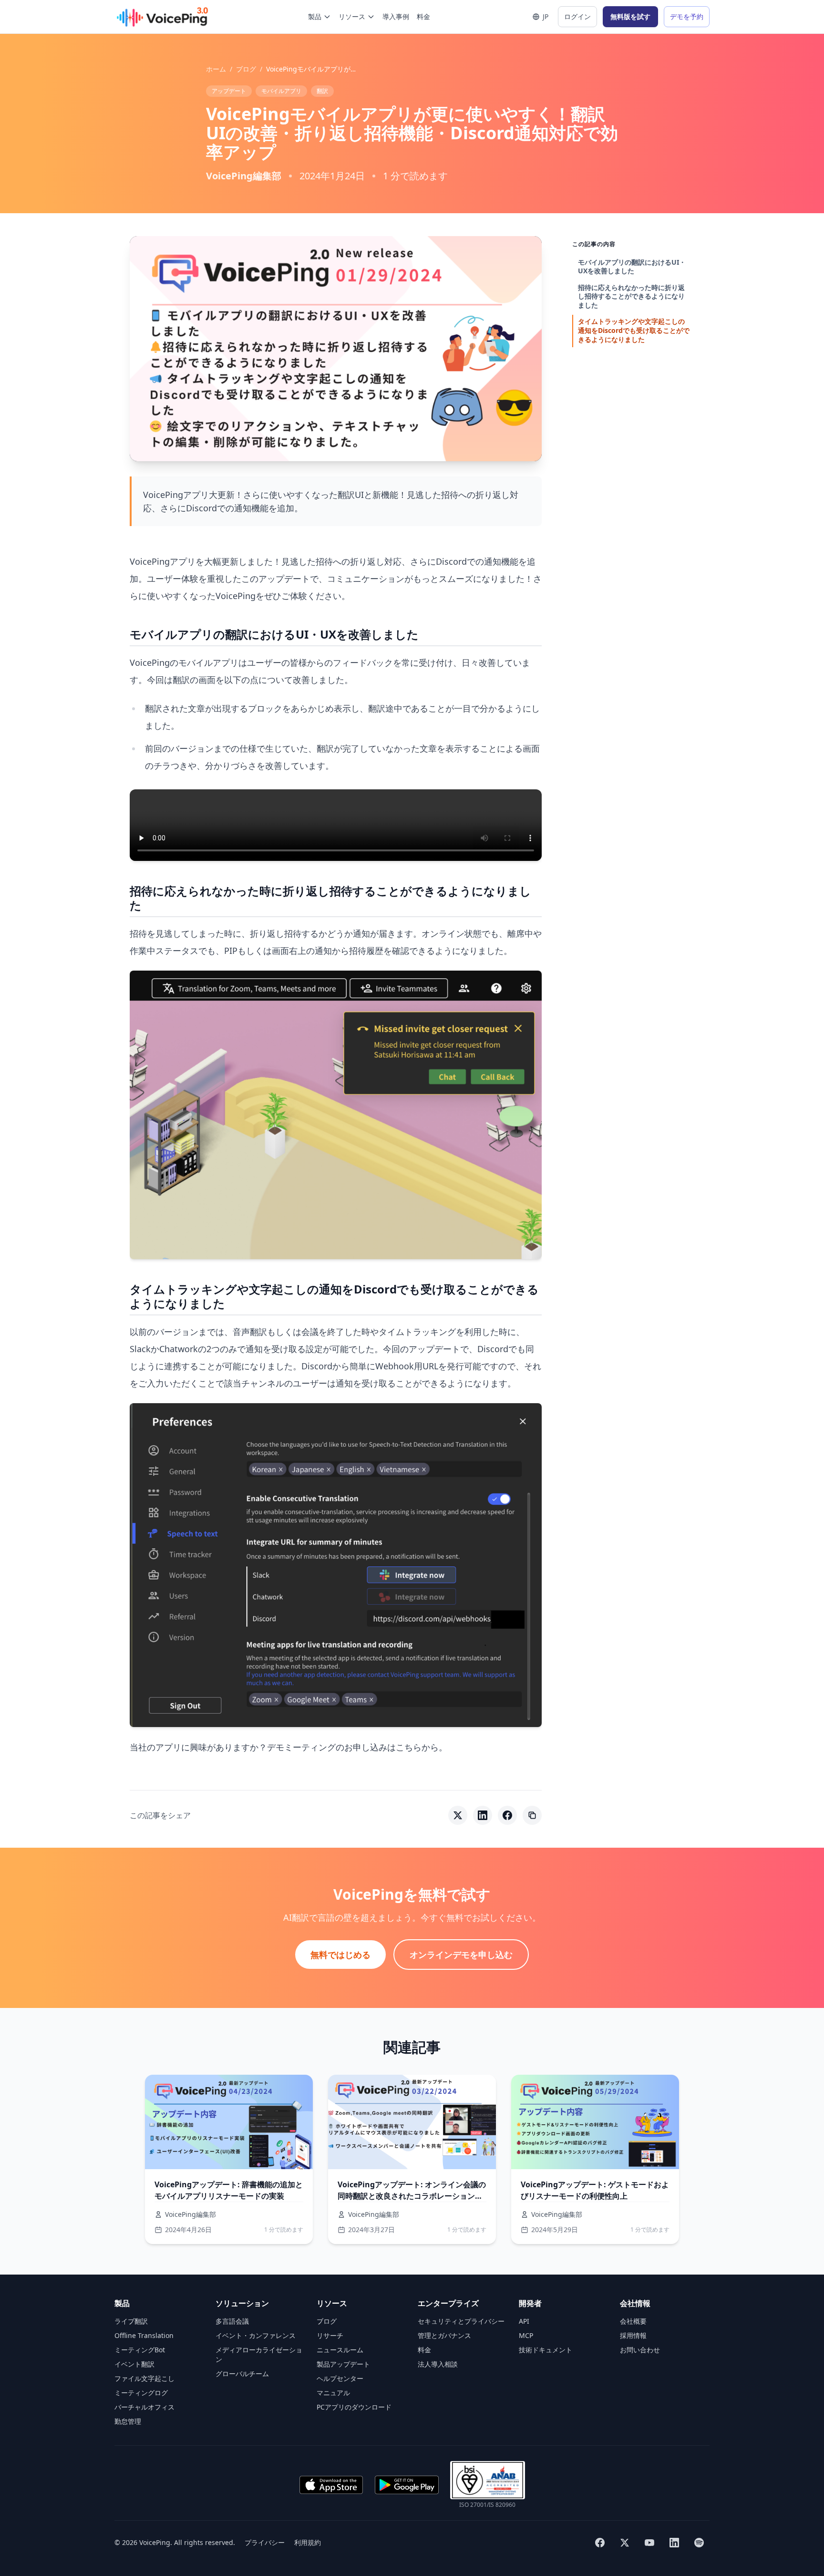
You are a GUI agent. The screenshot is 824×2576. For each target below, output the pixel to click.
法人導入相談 (438, 2364)
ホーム (216, 69)
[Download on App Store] (331, 2485)
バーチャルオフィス (144, 2407)
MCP (526, 2335)
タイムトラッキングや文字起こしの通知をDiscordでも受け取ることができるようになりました (634, 330)
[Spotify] (699, 2543)
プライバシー (265, 2542)
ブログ (246, 69)
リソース (352, 16)
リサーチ (330, 2335)
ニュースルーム (340, 2350)
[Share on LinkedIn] (483, 1815)
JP (546, 16)
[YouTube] (649, 2543)
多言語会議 (232, 2321)
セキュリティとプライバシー (461, 2321)
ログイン (577, 16)
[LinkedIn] (674, 2543)
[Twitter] (625, 2543)
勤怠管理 (128, 2421)
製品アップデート (343, 2364)
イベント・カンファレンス (256, 2335)
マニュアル (333, 2393)
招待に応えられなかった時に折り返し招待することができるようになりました (631, 296)
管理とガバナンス (444, 2335)
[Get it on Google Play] (407, 2485)
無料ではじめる (340, 1955)
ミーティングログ (141, 2393)
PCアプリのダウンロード (354, 2407)
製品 (315, 16)
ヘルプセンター (340, 2378)
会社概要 (633, 2321)
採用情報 (633, 2335)
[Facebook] (600, 2543)
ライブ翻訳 (131, 2321)
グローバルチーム (242, 2374)
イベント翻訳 (134, 2364)
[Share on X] (458, 1815)
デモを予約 (687, 16)
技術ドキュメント (546, 2350)
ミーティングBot (140, 2350)
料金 (423, 16)
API (524, 2321)
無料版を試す (630, 16)
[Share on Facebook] (507, 1815)
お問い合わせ (640, 2350)
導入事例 (396, 16)
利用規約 (308, 2542)
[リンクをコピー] (532, 1815)
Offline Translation (144, 2335)
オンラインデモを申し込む (461, 1955)
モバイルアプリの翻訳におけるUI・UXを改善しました (632, 267)
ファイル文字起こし (144, 2378)
